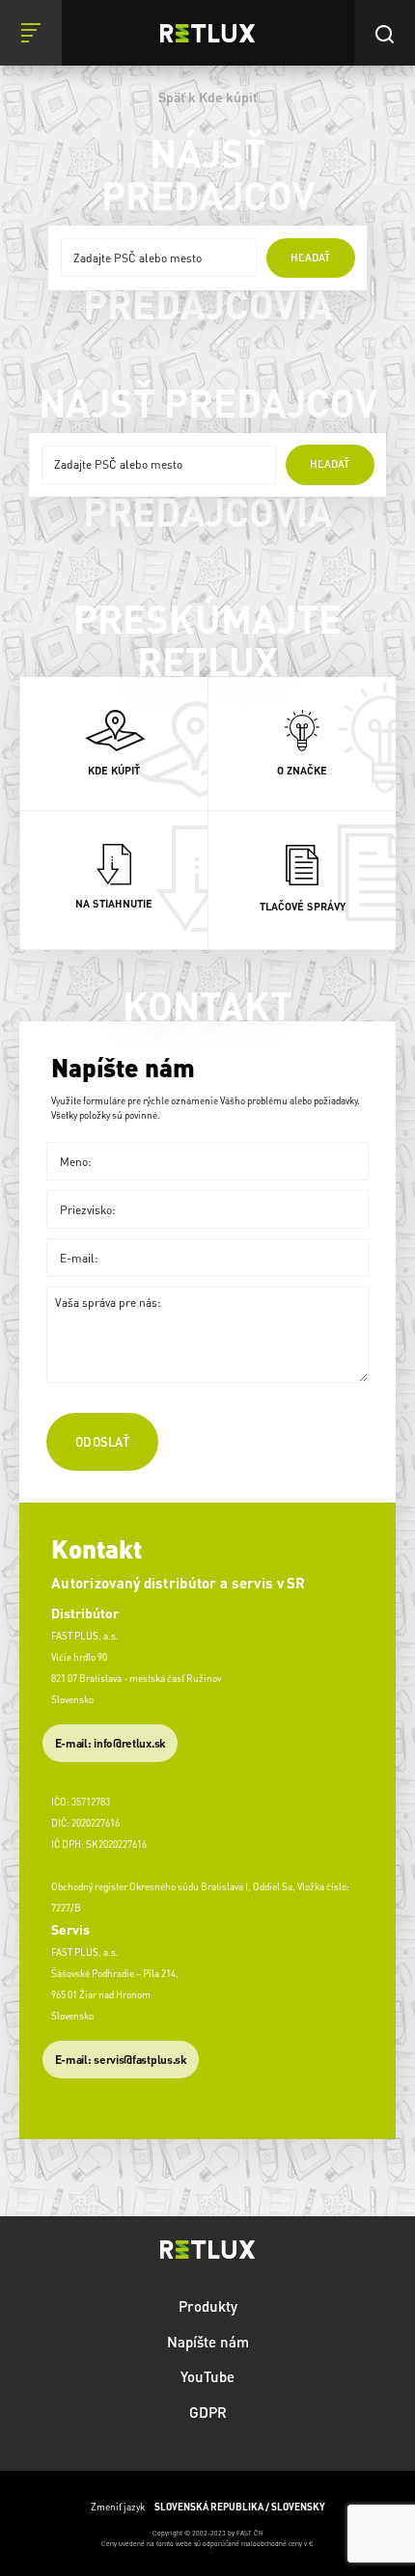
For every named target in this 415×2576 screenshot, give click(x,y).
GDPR (208, 2412)
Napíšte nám (208, 2342)
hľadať (310, 258)
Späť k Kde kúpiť (208, 96)
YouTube (207, 2376)
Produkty (208, 2306)
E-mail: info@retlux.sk (111, 1743)
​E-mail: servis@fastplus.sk (121, 2060)
